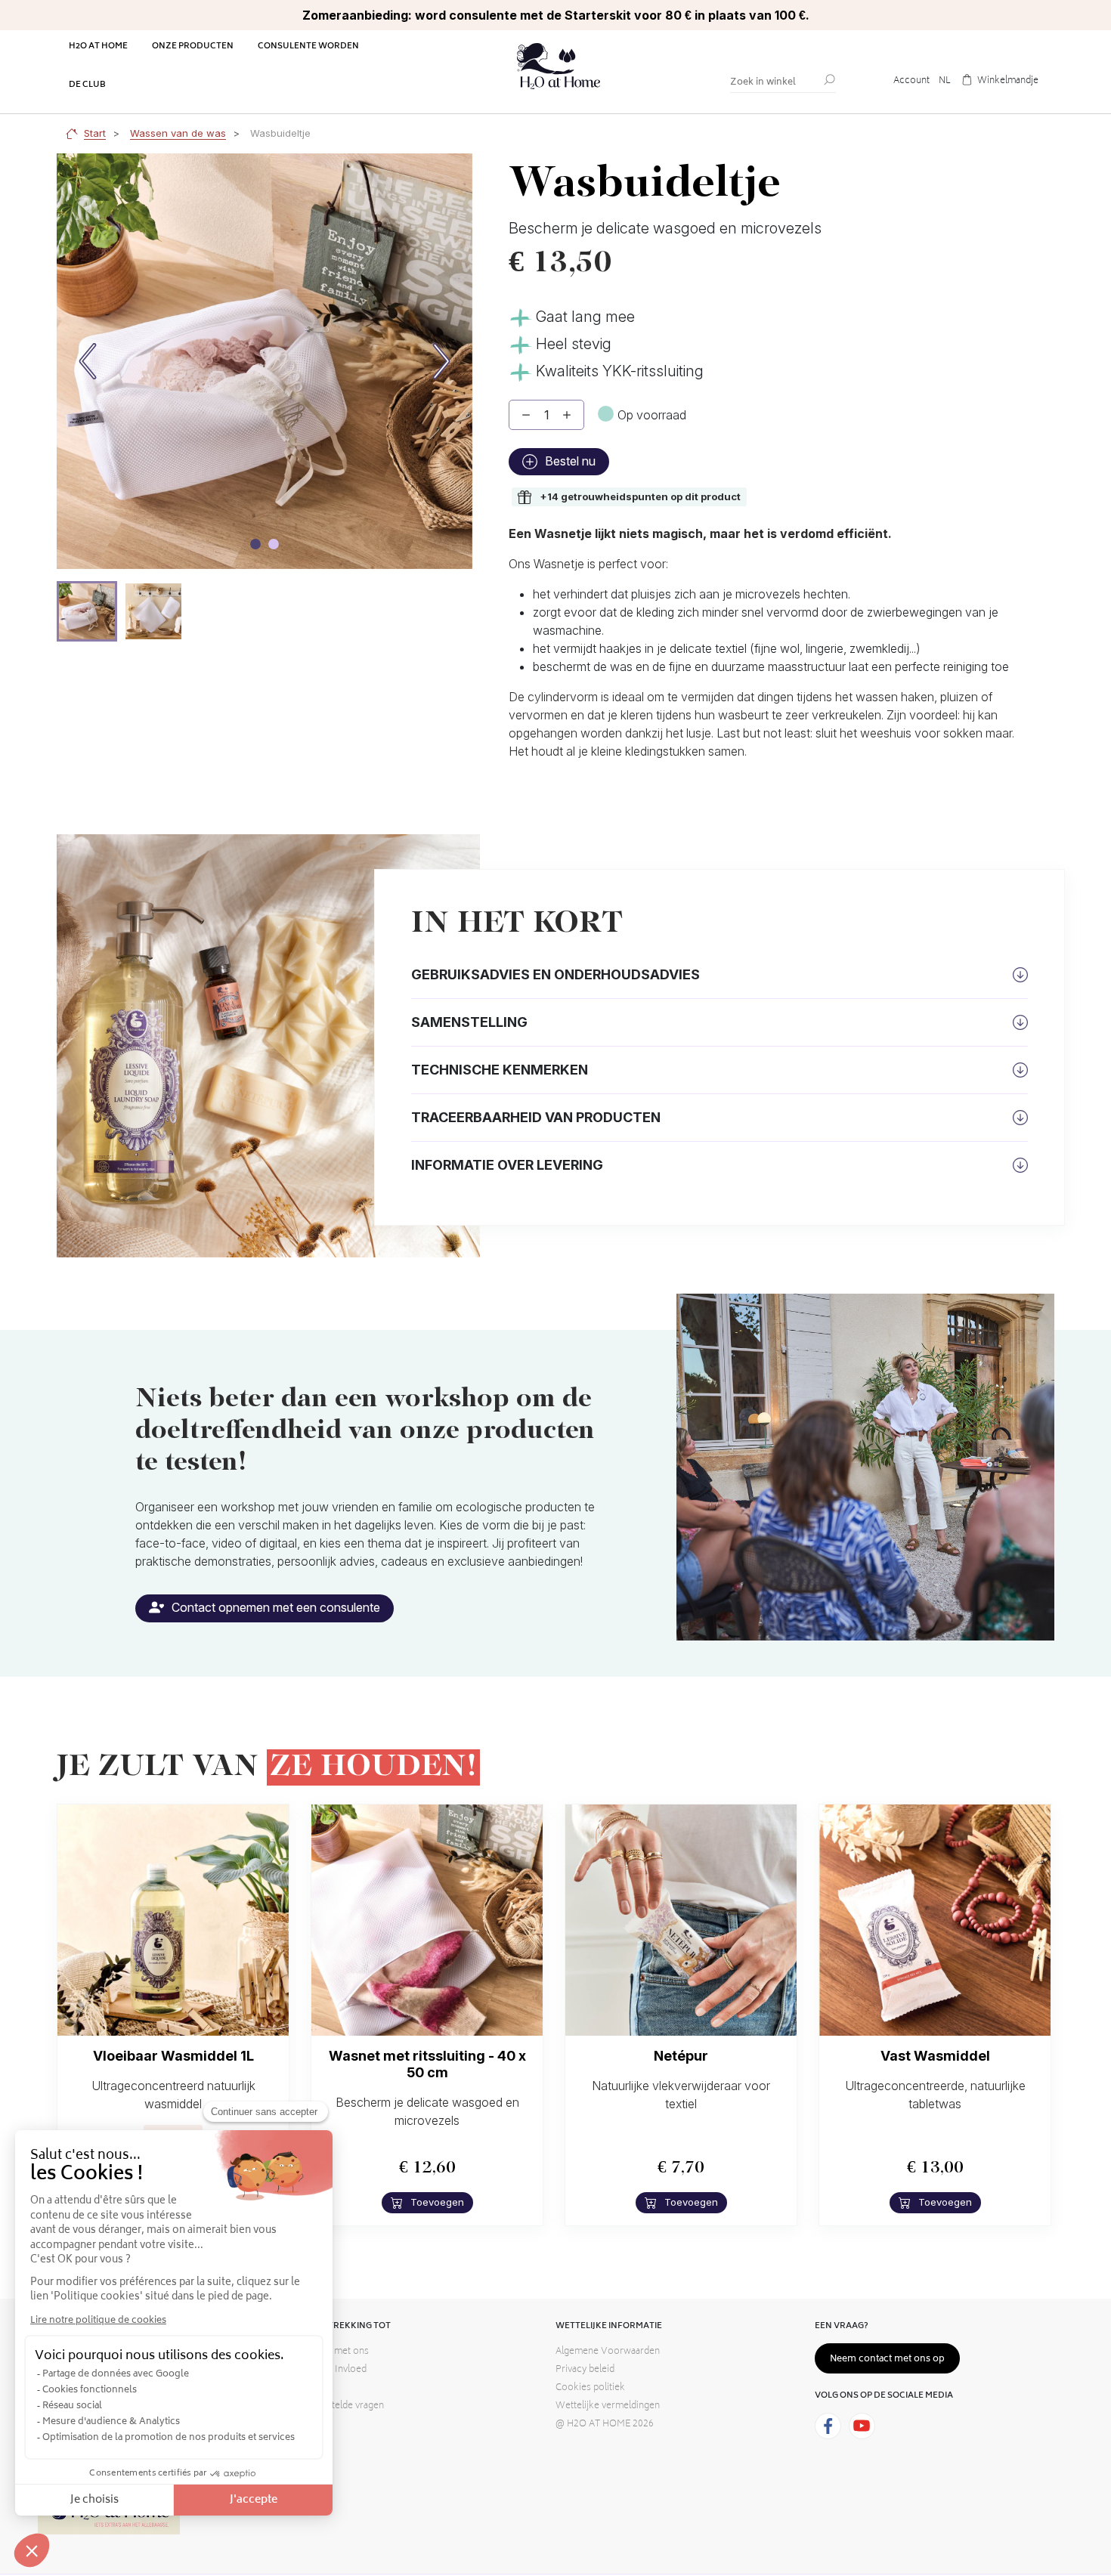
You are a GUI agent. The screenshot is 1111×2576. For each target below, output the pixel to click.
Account (911, 81)
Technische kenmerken (500, 1070)
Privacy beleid (585, 2370)
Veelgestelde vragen (340, 2406)
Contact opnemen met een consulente (274, 1607)
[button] (87, 611)
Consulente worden (308, 46)
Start (95, 133)
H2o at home (98, 46)
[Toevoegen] (567, 415)
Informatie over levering (507, 1165)
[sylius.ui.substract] (526, 415)
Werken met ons (333, 2352)
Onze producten (193, 46)
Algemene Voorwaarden (608, 2352)
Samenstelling (469, 1022)
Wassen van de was (178, 133)
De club (87, 85)
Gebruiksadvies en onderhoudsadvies (555, 974)
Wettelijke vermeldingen (608, 2406)
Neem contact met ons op (887, 2360)
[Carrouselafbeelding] (255, 544)
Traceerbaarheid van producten (536, 1117)
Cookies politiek (590, 2388)
